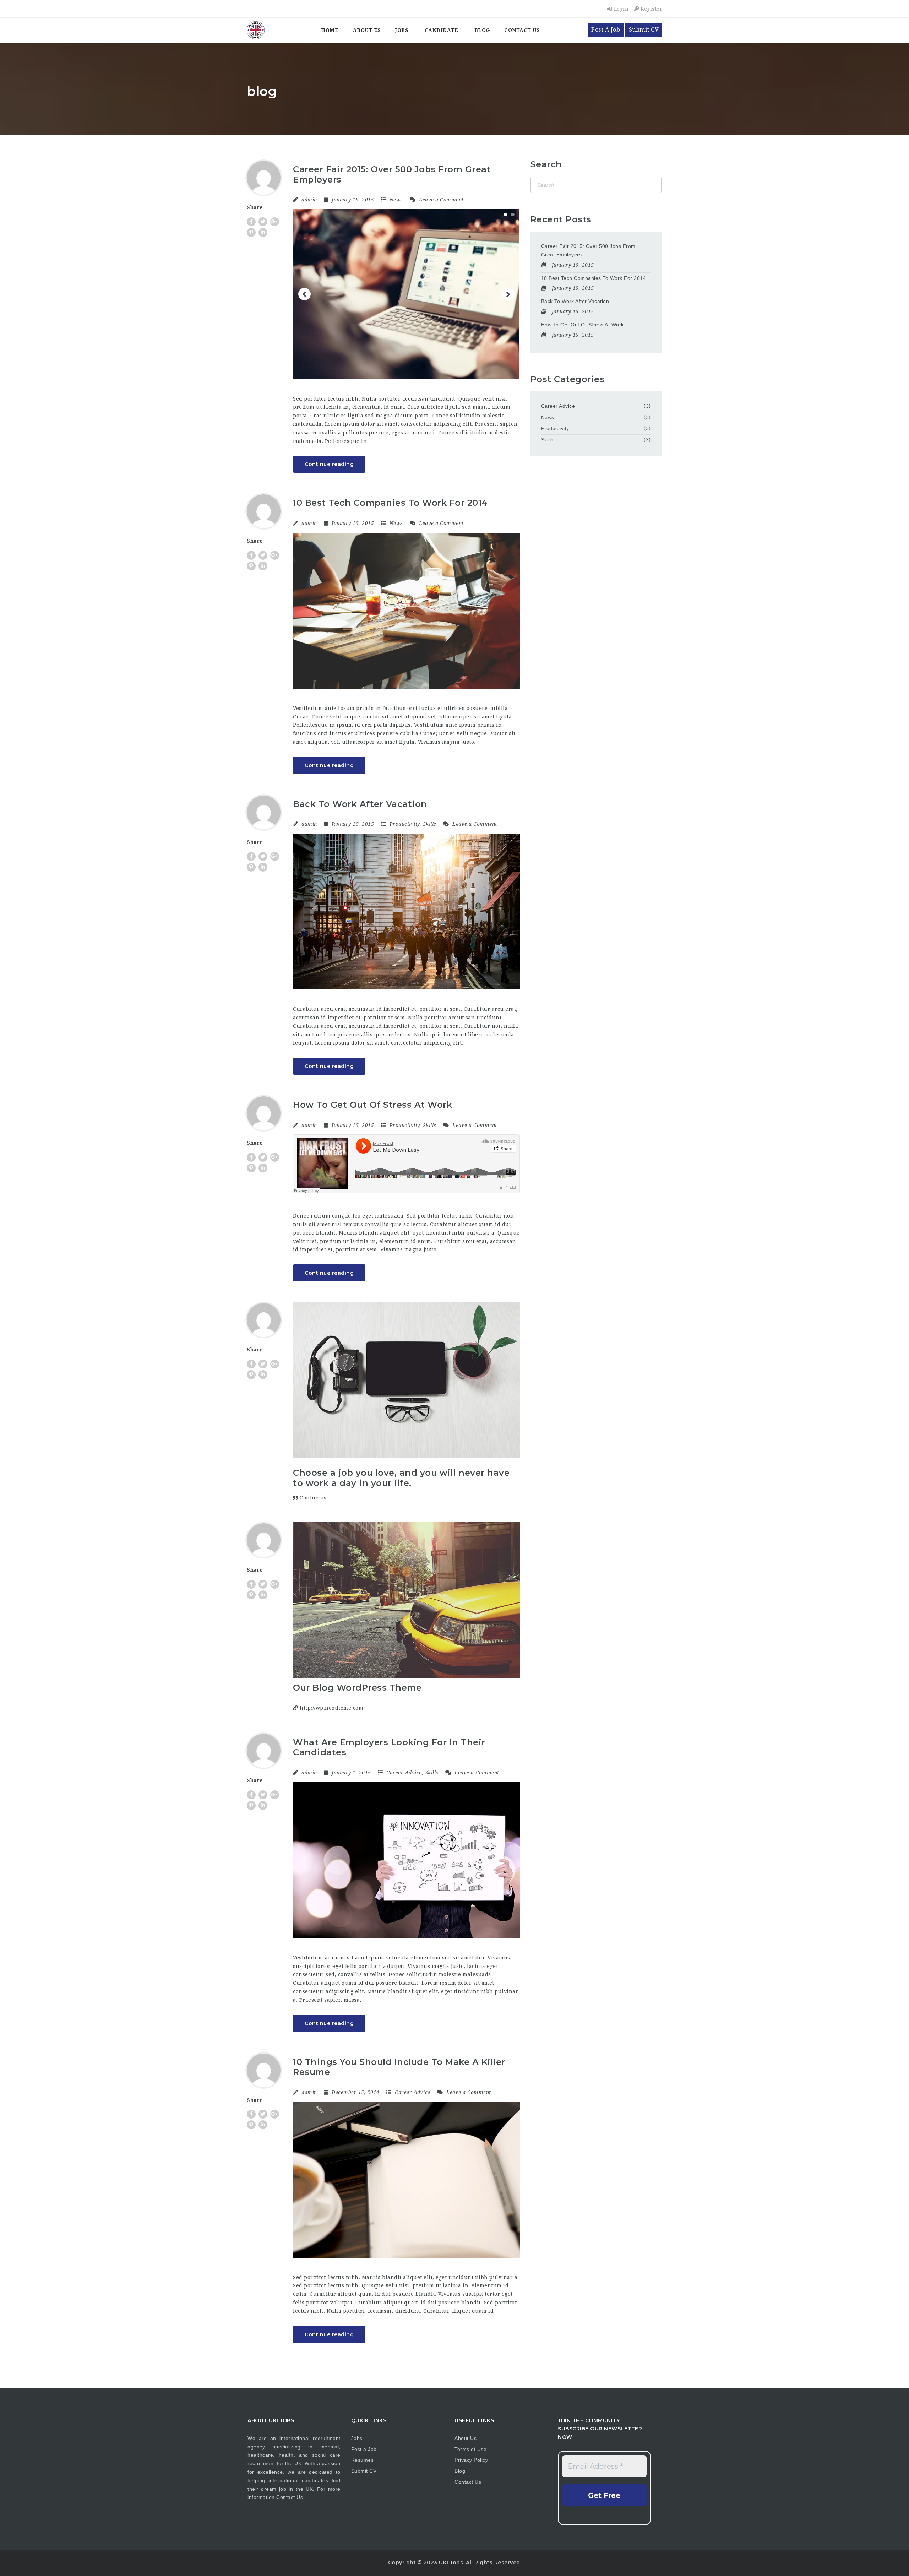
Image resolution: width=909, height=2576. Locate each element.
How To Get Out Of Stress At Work (372, 1105)
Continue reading (329, 464)
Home (330, 30)
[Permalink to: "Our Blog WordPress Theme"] (406, 1600)
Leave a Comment (441, 200)
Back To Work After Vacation (360, 804)
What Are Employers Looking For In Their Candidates (389, 1747)
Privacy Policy (471, 2460)
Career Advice (404, 1773)
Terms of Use (470, 2449)
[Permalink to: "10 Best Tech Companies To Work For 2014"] (406, 611)
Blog (482, 30)
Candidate (442, 30)
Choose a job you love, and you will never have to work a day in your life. (401, 1478)
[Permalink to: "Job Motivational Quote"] (406, 1380)
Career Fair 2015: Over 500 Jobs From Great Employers (392, 174)
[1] (506, 215)
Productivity (405, 824)
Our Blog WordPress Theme (357, 1688)
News (396, 200)
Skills (430, 824)
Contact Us (522, 30)
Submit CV (644, 30)
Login (620, 9)
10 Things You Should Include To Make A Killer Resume (399, 2067)
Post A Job (606, 30)
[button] (304, 294)
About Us (367, 30)
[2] (513, 215)
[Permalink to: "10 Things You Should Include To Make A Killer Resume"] (406, 2179)
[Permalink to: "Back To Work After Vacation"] (406, 912)
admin (309, 200)
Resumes (363, 2460)
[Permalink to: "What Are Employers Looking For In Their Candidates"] (406, 1860)
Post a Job (364, 2449)
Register (651, 9)
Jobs (402, 30)
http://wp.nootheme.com (331, 1708)
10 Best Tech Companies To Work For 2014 (390, 503)
